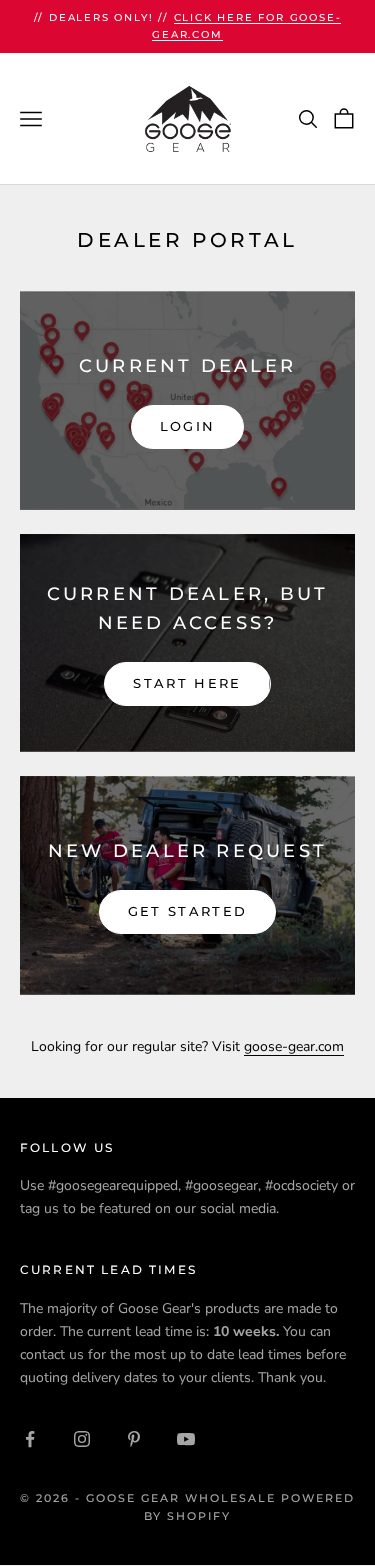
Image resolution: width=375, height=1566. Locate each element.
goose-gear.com (294, 1046)
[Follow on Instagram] (82, 1439)
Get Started (188, 911)
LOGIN (188, 426)
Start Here (187, 683)
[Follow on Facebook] (30, 1439)
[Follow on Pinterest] (134, 1439)
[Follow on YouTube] (186, 1439)
